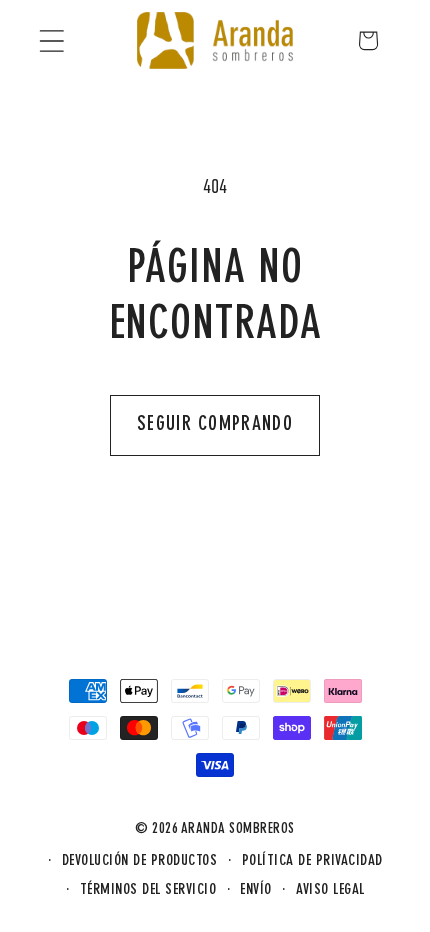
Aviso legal (330, 890)
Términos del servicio (148, 890)
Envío (256, 890)
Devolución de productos (140, 861)
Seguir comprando (215, 425)
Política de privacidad (312, 861)
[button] (51, 40)
